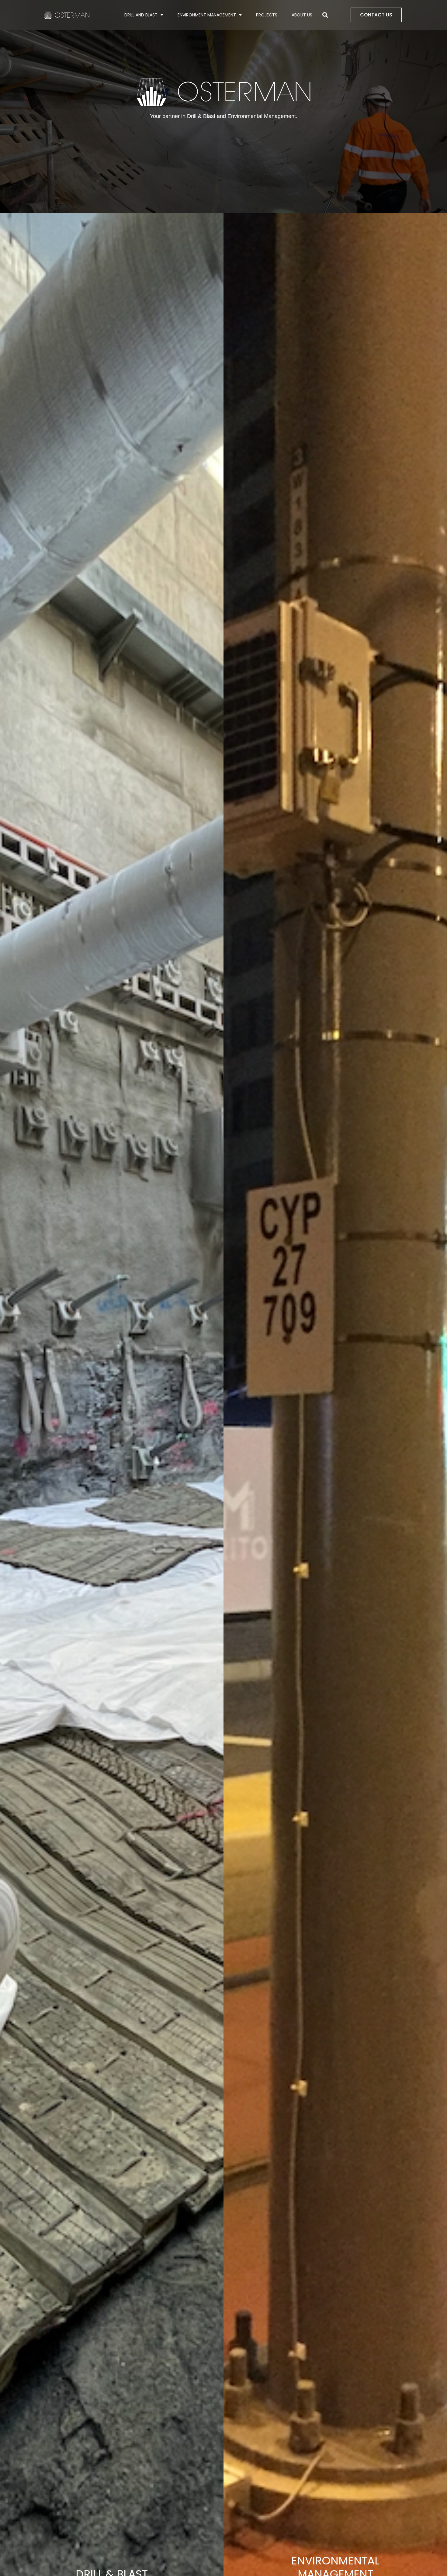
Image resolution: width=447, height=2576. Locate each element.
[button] (325, 15)
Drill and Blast (141, 15)
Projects (267, 15)
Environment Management (207, 15)
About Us (302, 15)
